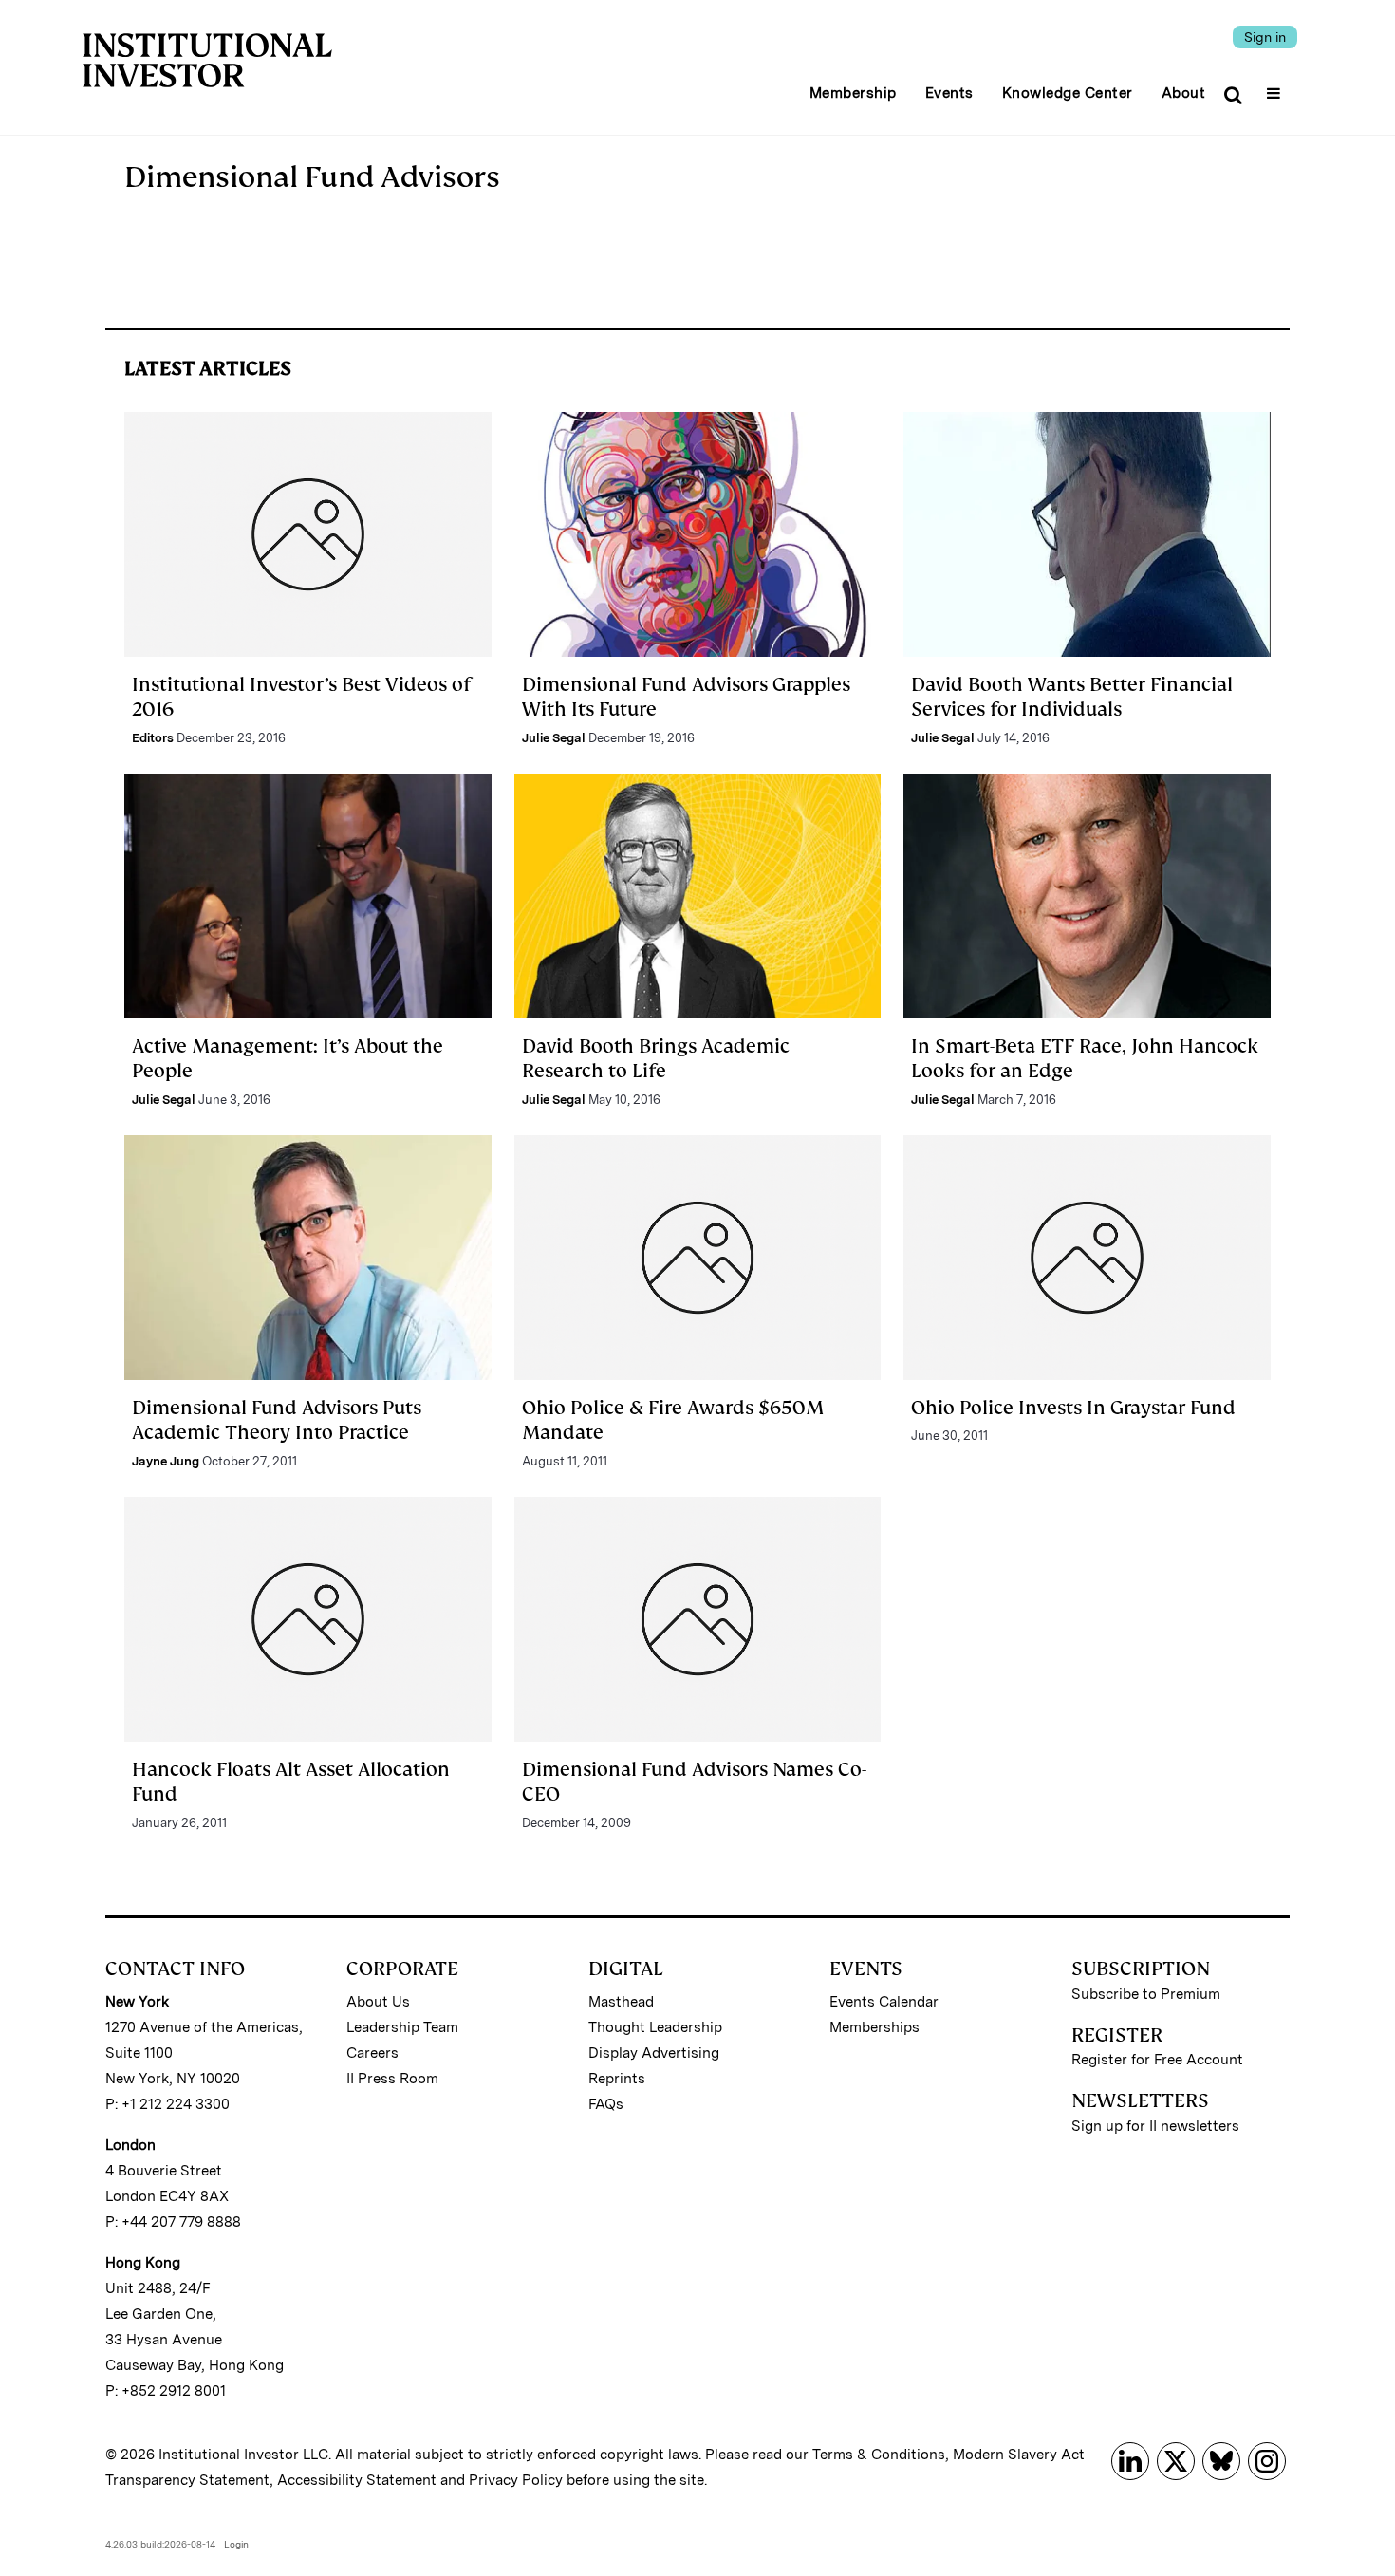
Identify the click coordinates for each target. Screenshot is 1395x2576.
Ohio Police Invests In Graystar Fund (1073, 1408)
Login (236, 2544)
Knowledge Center (1068, 93)
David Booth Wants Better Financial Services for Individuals (1072, 697)
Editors (153, 738)
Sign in (1265, 37)
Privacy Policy (516, 2480)
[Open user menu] (1276, 87)
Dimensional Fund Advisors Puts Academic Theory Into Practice (277, 1420)
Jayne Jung (166, 1461)
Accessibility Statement (357, 2480)
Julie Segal (554, 738)
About (1184, 93)
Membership (853, 93)
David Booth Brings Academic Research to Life (656, 1058)
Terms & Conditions (879, 2455)
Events (949, 93)
